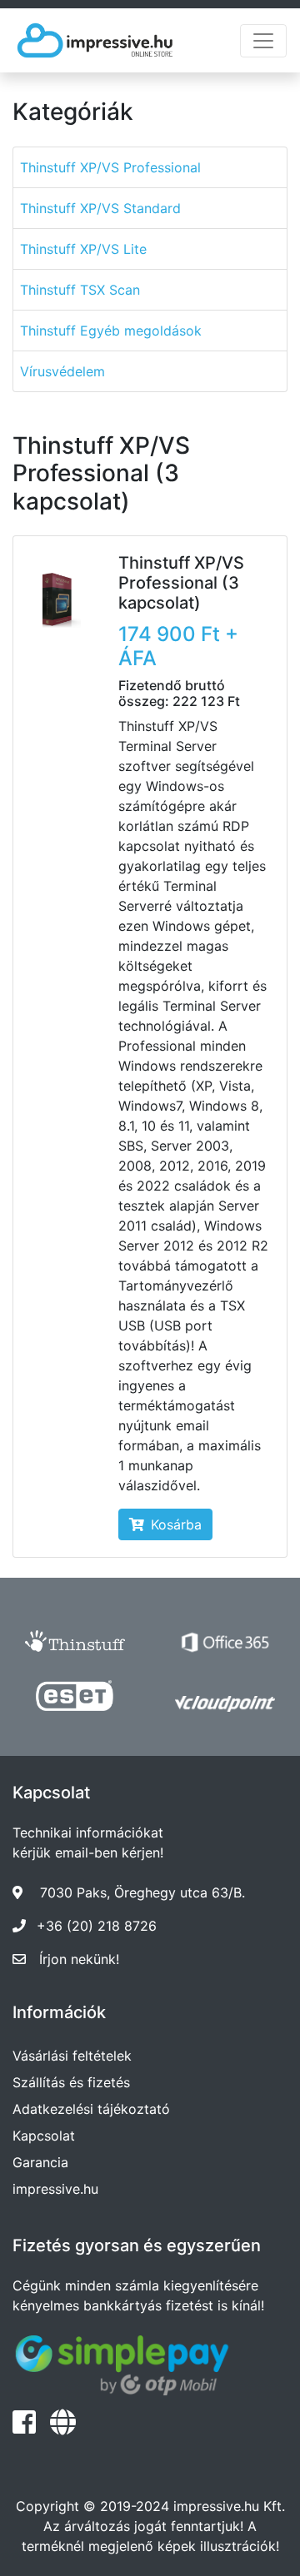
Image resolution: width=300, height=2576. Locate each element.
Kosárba (176, 1524)
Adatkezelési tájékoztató (91, 2109)
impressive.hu (55, 2189)
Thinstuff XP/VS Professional (110, 167)
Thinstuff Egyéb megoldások (111, 331)
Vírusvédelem (62, 371)
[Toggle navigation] (263, 41)
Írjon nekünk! (79, 1959)
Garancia (40, 2162)
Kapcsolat (44, 2136)
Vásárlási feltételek (72, 2056)
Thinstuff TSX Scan (80, 290)
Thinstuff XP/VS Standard (100, 208)
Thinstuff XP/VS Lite (83, 249)
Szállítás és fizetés (71, 2082)
